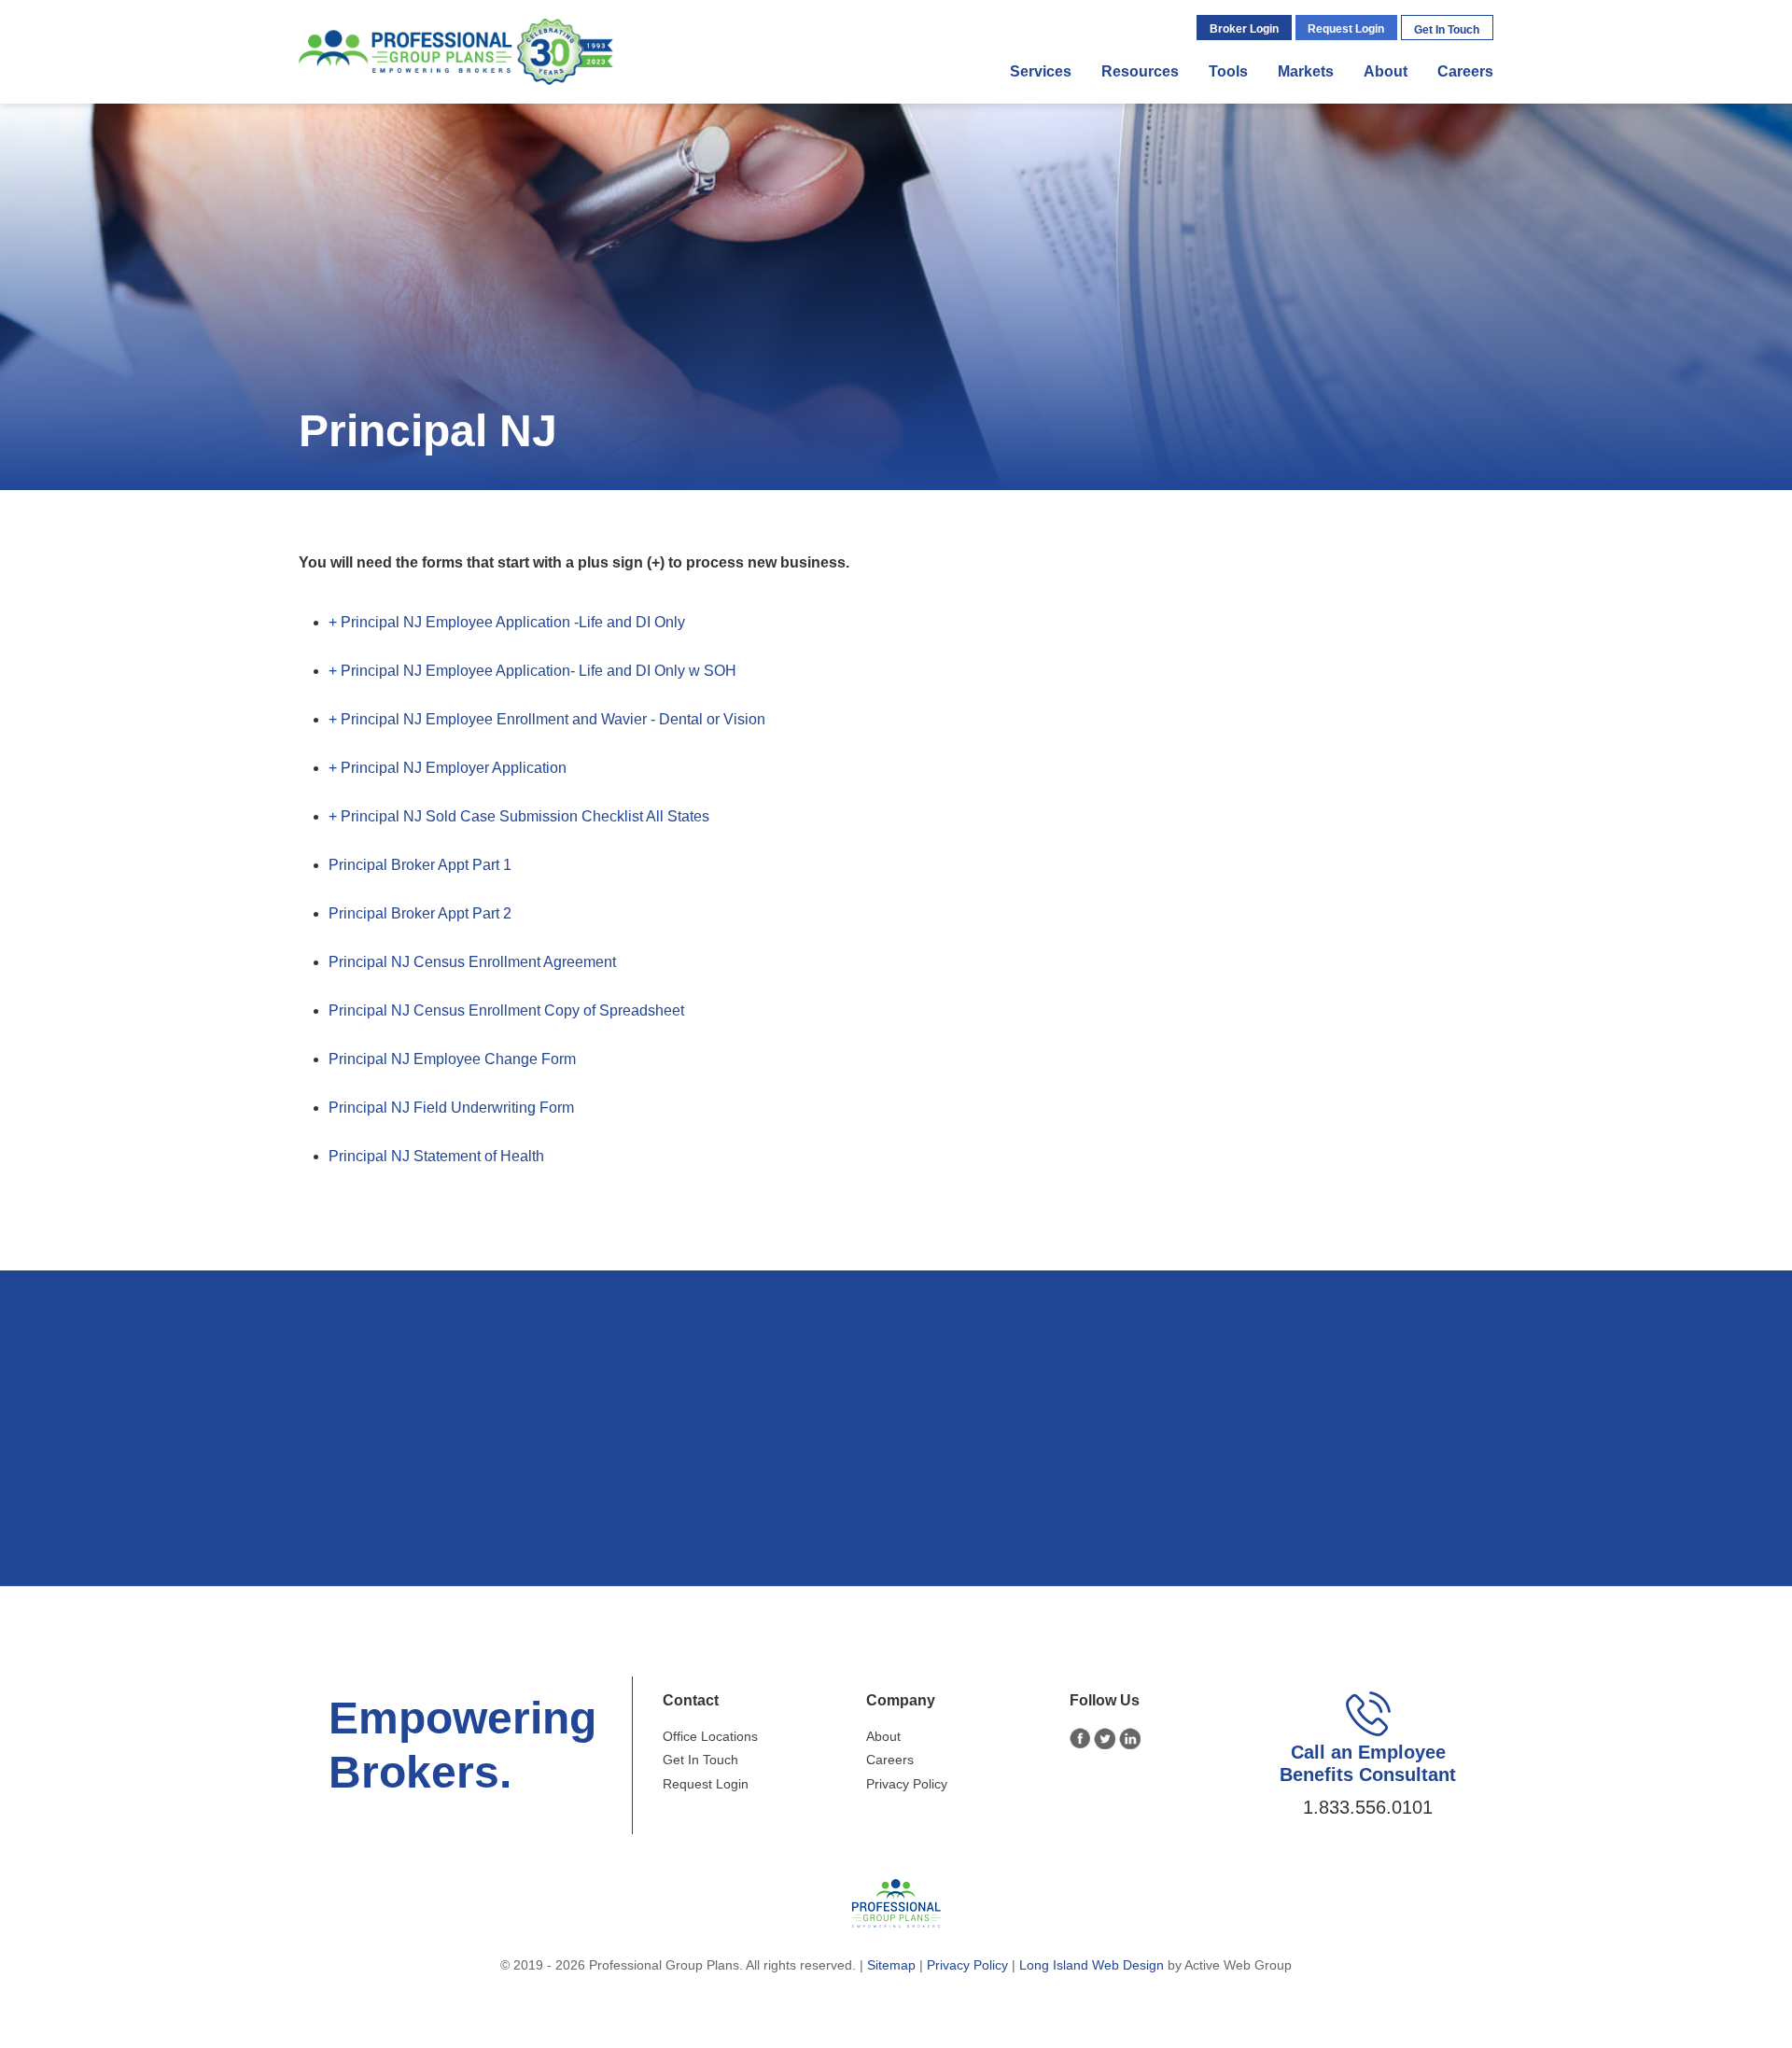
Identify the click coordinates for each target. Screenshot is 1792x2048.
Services (1041, 71)
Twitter (1105, 1739)
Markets (1306, 71)
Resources (1140, 71)
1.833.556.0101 (1368, 1807)
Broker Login (1244, 29)
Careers (1465, 71)
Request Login (1346, 29)
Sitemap (891, 1965)
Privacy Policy (907, 1784)
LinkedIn (1130, 1739)
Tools (1228, 71)
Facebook (1080, 1739)
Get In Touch (1447, 30)
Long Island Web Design (1092, 1965)
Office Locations (710, 1736)
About (1386, 71)
